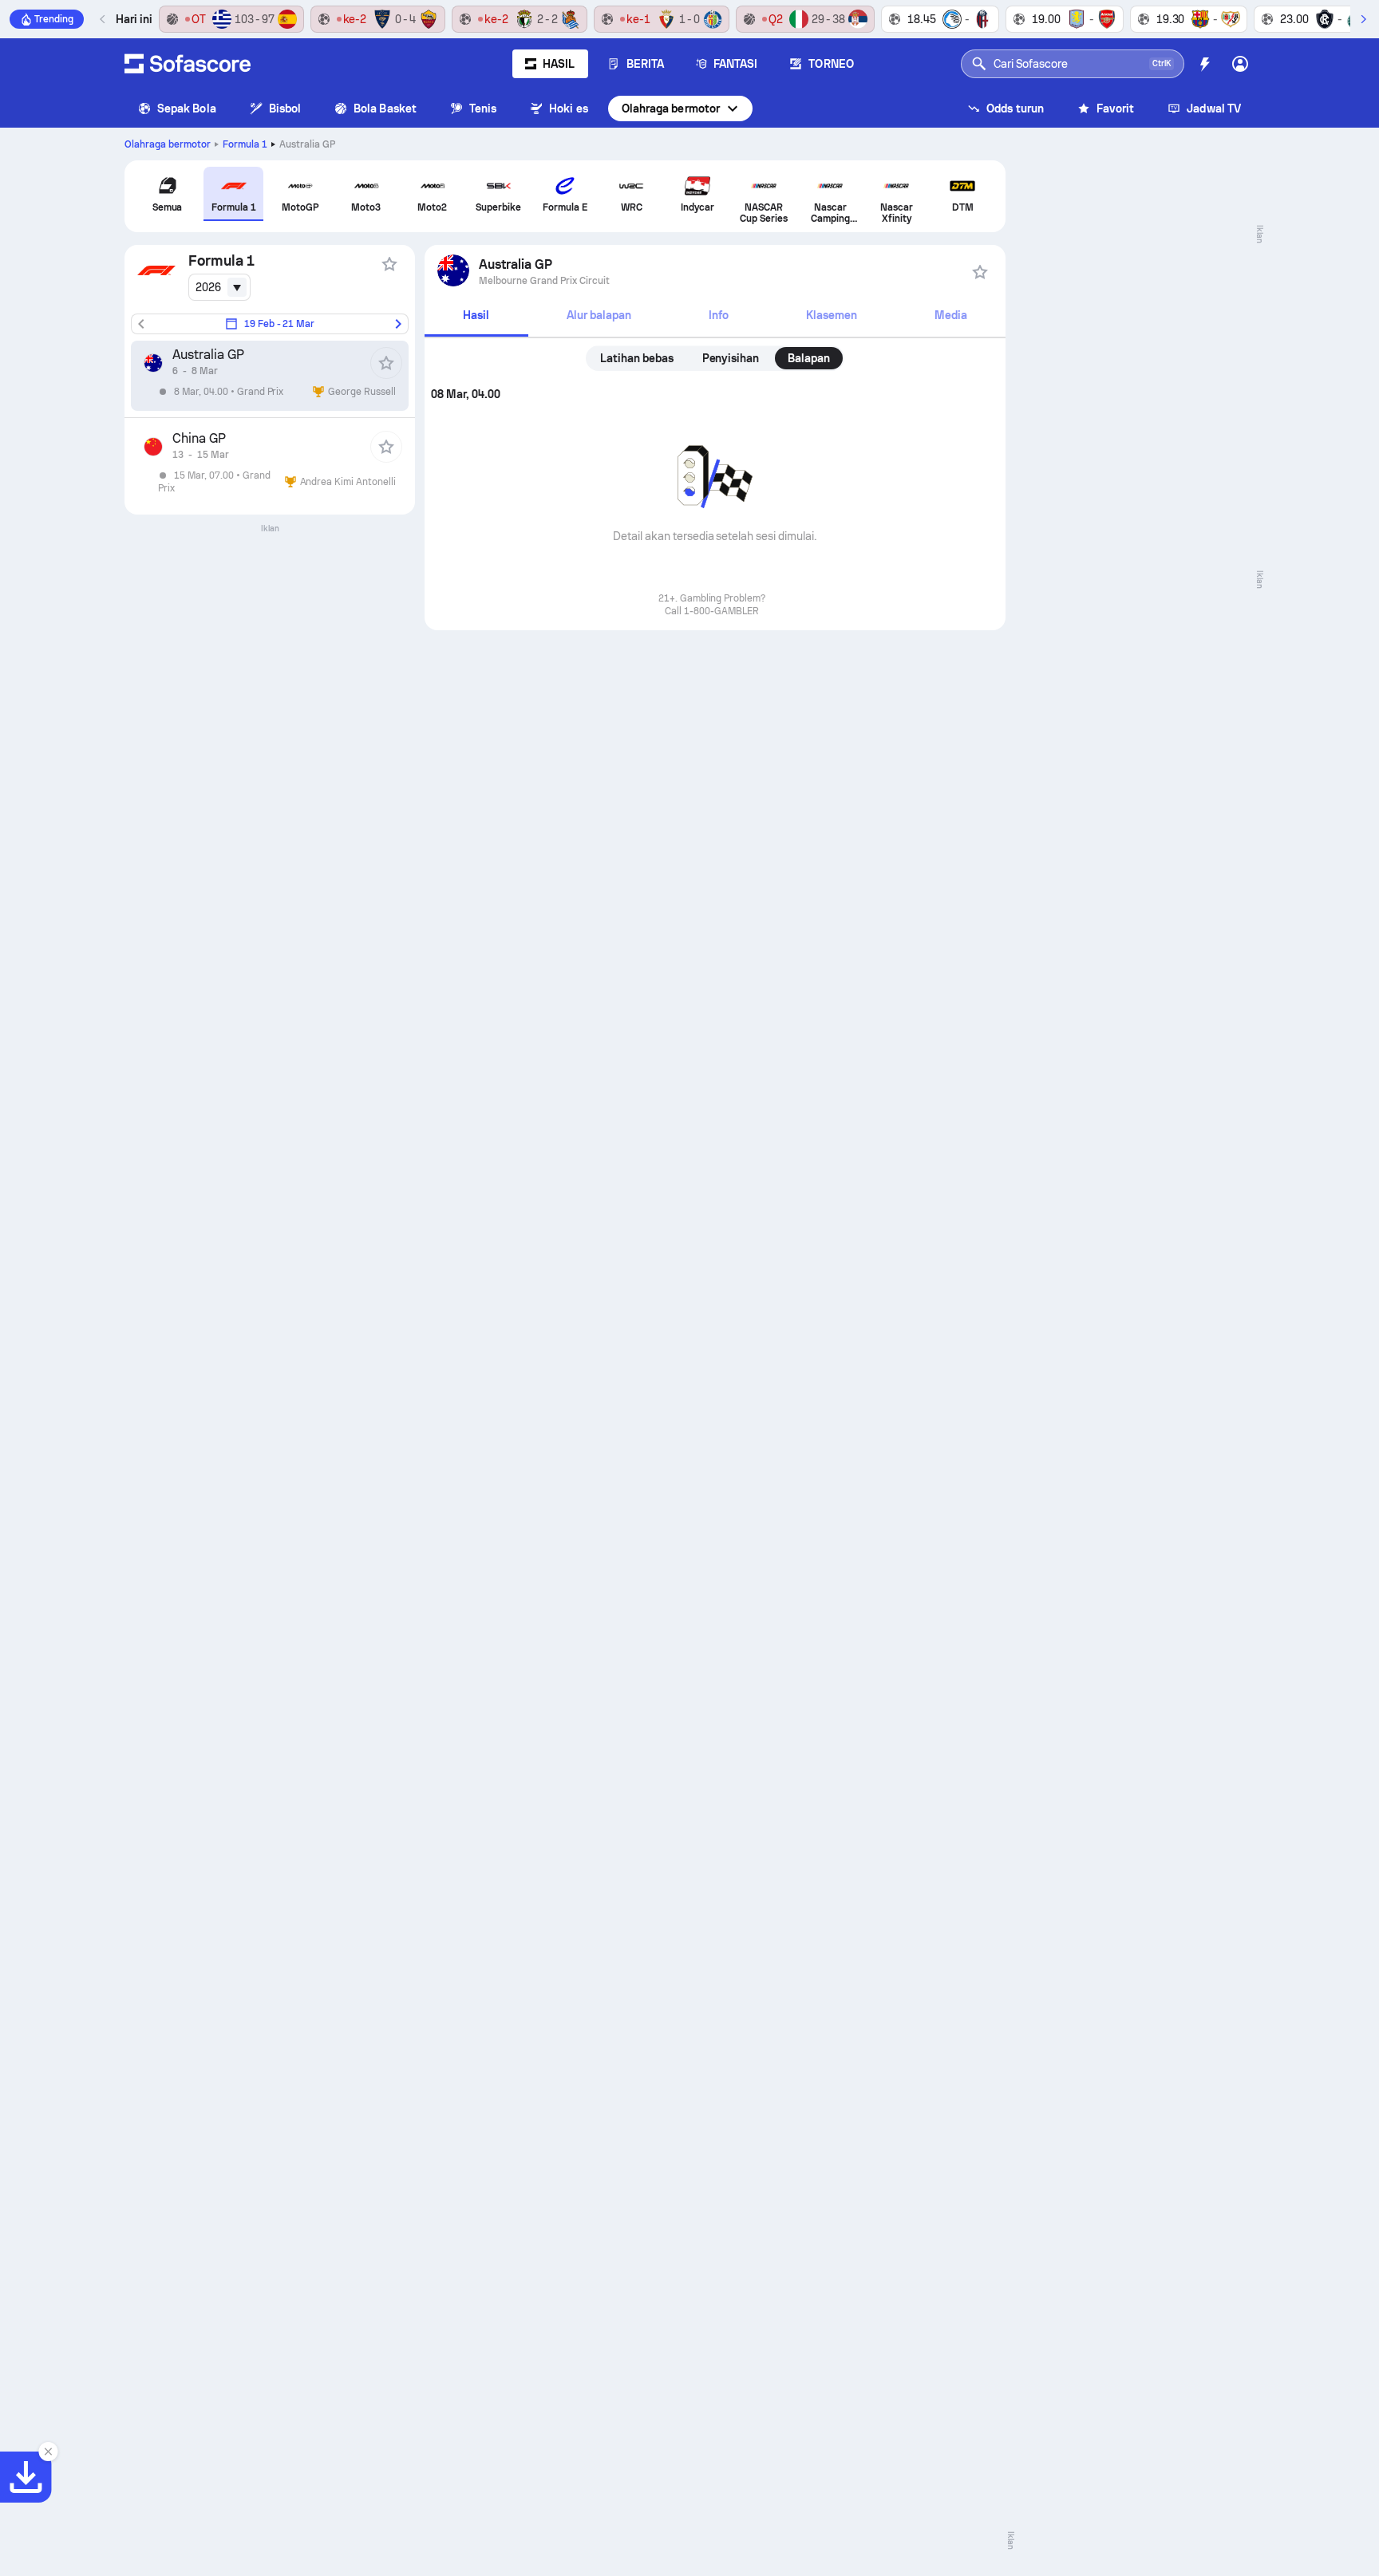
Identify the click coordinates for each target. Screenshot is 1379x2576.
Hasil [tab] (476, 315)
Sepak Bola (187, 108)
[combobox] (219, 287)
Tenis (483, 108)
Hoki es (569, 108)
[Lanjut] (1363, 19)
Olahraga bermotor (671, 108)
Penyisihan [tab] (731, 358)
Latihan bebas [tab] (637, 358)
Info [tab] (719, 315)
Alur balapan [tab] (599, 315)
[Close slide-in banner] (48, 2452)
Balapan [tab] (809, 358)
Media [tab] (951, 315)
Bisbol (285, 108)
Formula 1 (245, 144)
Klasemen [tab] (832, 315)
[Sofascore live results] (188, 64)
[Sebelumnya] (103, 19)
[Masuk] (1240, 64)
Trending (54, 19)
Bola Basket (385, 108)
